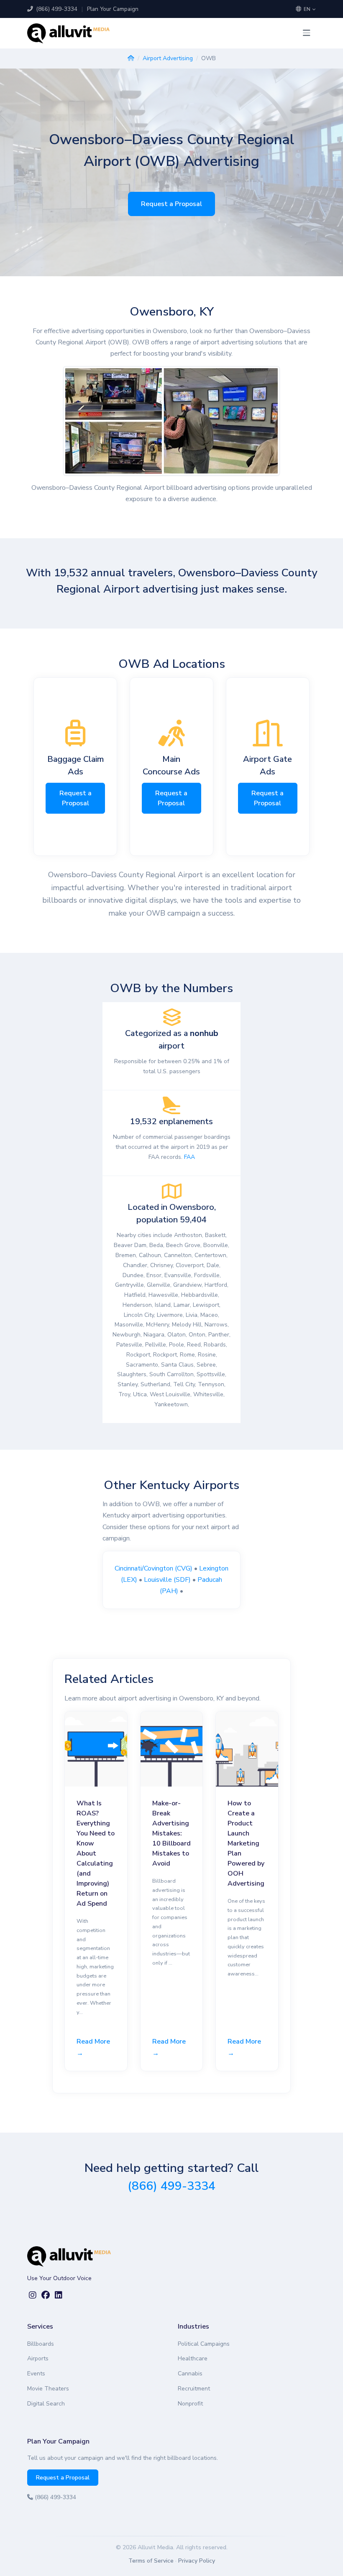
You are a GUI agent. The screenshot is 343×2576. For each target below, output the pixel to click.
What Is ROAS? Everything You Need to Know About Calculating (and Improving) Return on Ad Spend (96, 1853)
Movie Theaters (48, 2389)
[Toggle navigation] (307, 33)
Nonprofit (190, 2404)
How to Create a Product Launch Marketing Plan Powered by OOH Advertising (246, 1843)
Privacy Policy (197, 2561)
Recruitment (194, 2389)
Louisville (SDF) (167, 1580)
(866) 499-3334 (56, 9)
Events (36, 2374)
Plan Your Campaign (113, 9)
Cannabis (190, 2374)
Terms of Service (151, 2561)
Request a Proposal (171, 204)
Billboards (41, 2344)
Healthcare (193, 2358)
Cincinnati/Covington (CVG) (154, 1568)
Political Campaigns (204, 2344)
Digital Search (46, 2404)
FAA (189, 1157)
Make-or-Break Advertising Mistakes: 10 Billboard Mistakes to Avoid (171, 1833)
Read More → (93, 2047)
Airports (38, 2358)
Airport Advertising (168, 58)
